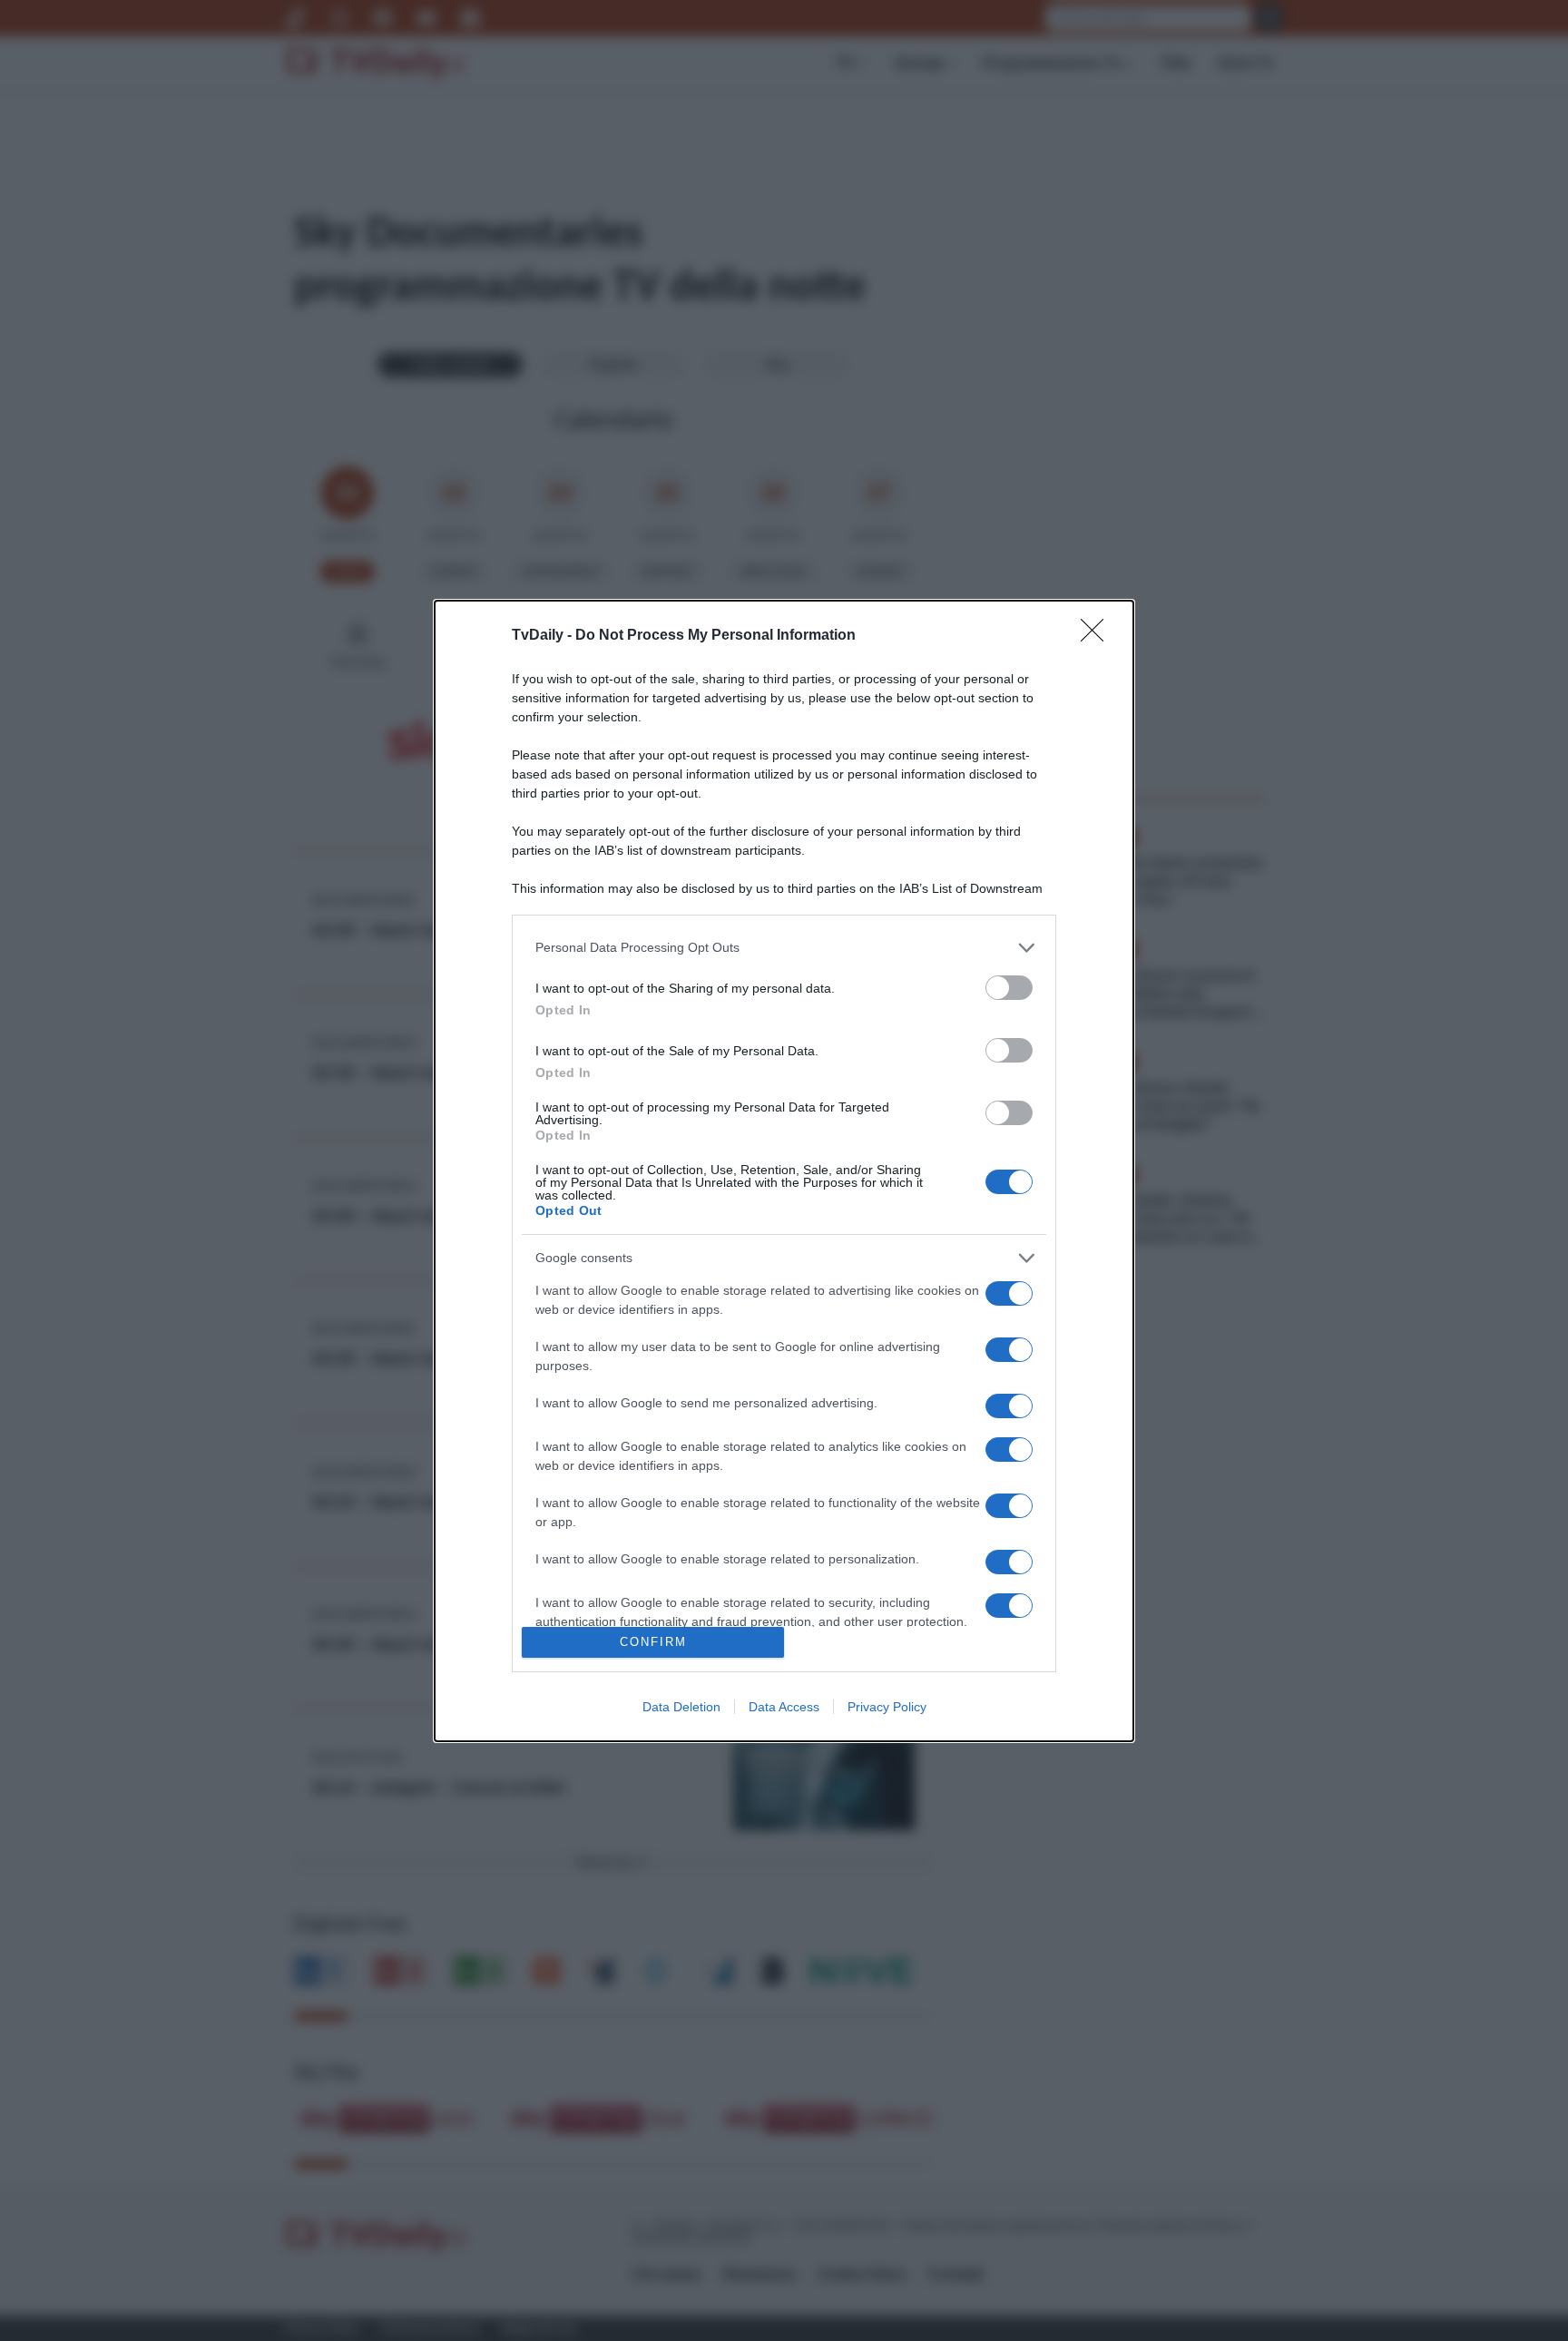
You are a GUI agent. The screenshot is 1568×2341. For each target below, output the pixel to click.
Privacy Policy (887, 1707)
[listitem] (784, 948)
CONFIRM (653, 1642)
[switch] (1009, 988)
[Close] (1098, 636)
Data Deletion (681, 1707)
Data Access (784, 1707)
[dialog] (784, 1171)
